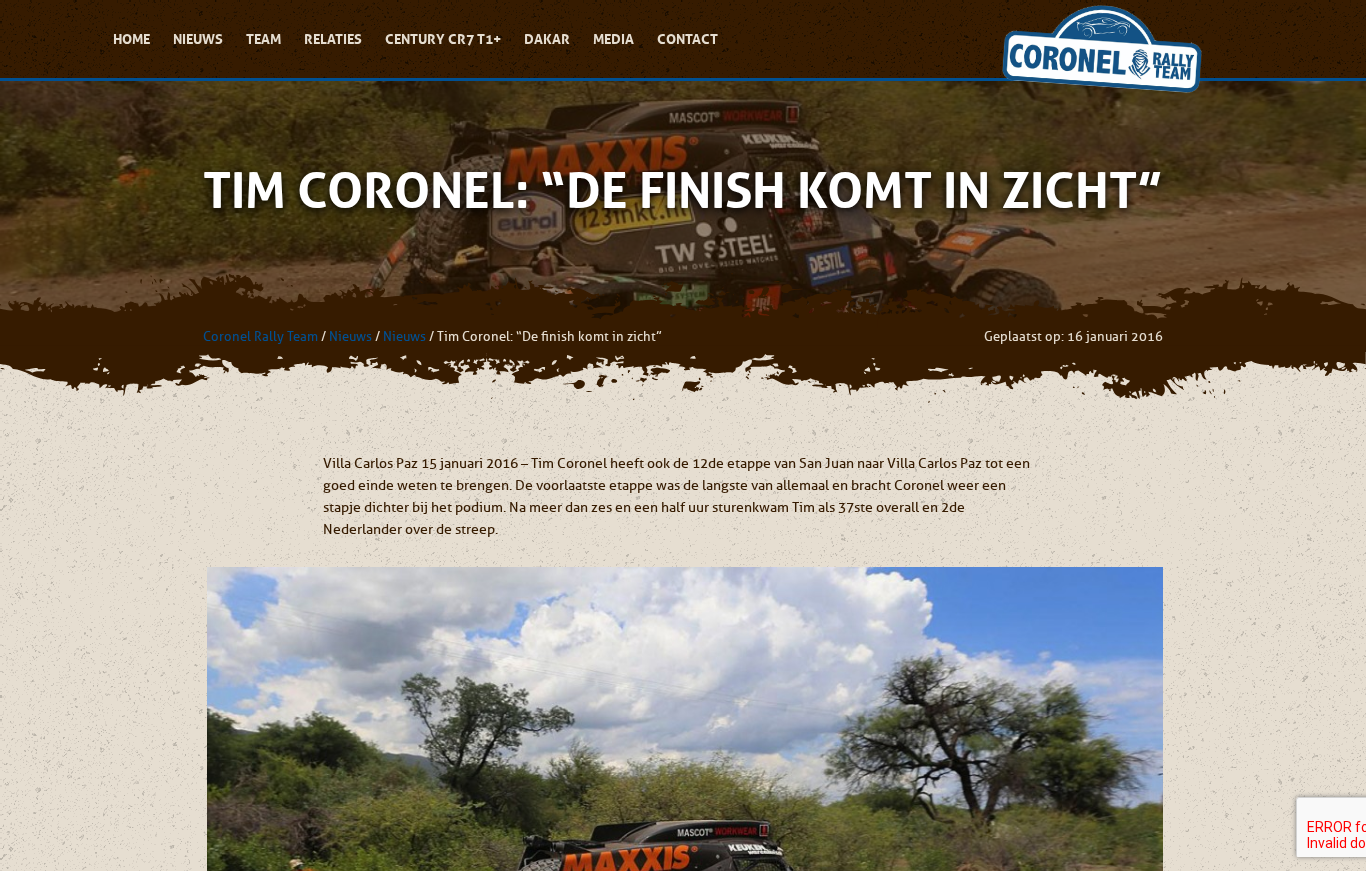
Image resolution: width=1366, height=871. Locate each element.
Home (131, 39)
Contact (687, 39)
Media (613, 39)
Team (263, 39)
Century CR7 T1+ (443, 39)
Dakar (547, 39)
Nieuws (198, 39)
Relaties (333, 39)
